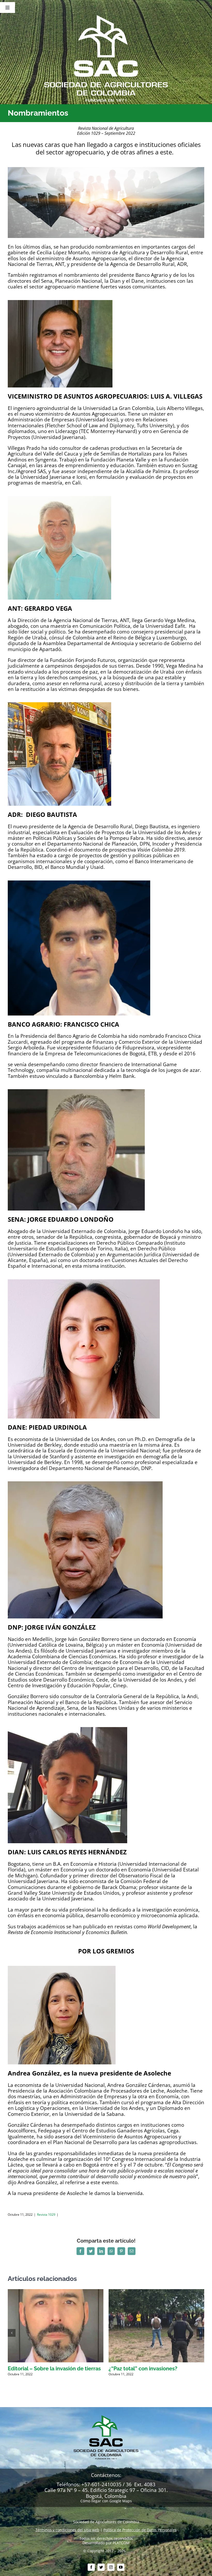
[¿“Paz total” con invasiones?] (156, 2292)
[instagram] (111, 2567)
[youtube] (121, 2567)
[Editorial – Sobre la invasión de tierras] (56, 2292)
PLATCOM (121, 2543)
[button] (12, 2333)
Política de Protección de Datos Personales (140, 2530)
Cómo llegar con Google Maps (106, 2501)
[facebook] (91, 2567)
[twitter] (101, 2567)
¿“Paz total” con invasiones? (143, 2369)
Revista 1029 (46, 2215)
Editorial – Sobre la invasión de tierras (54, 2369)
